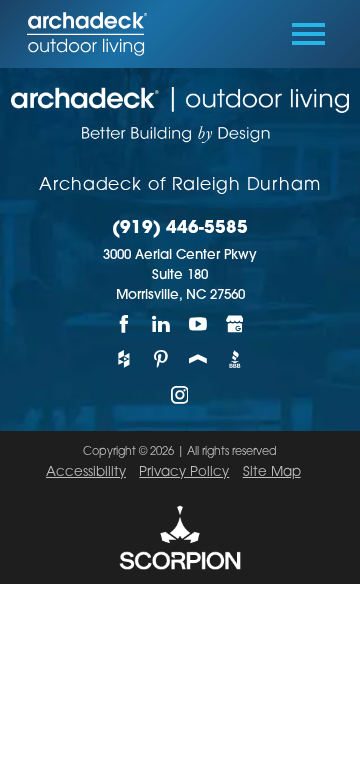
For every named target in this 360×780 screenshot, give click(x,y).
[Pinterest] (161, 359)
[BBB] (235, 359)
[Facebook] (124, 324)
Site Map (272, 472)
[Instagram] (180, 395)
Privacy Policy (184, 472)
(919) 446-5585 (180, 228)
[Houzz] (124, 359)
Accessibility (86, 472)
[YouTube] (198, 324)
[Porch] (198, 359)
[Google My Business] (235, 324)
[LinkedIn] (161, 324)
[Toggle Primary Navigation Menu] (308, 34)
